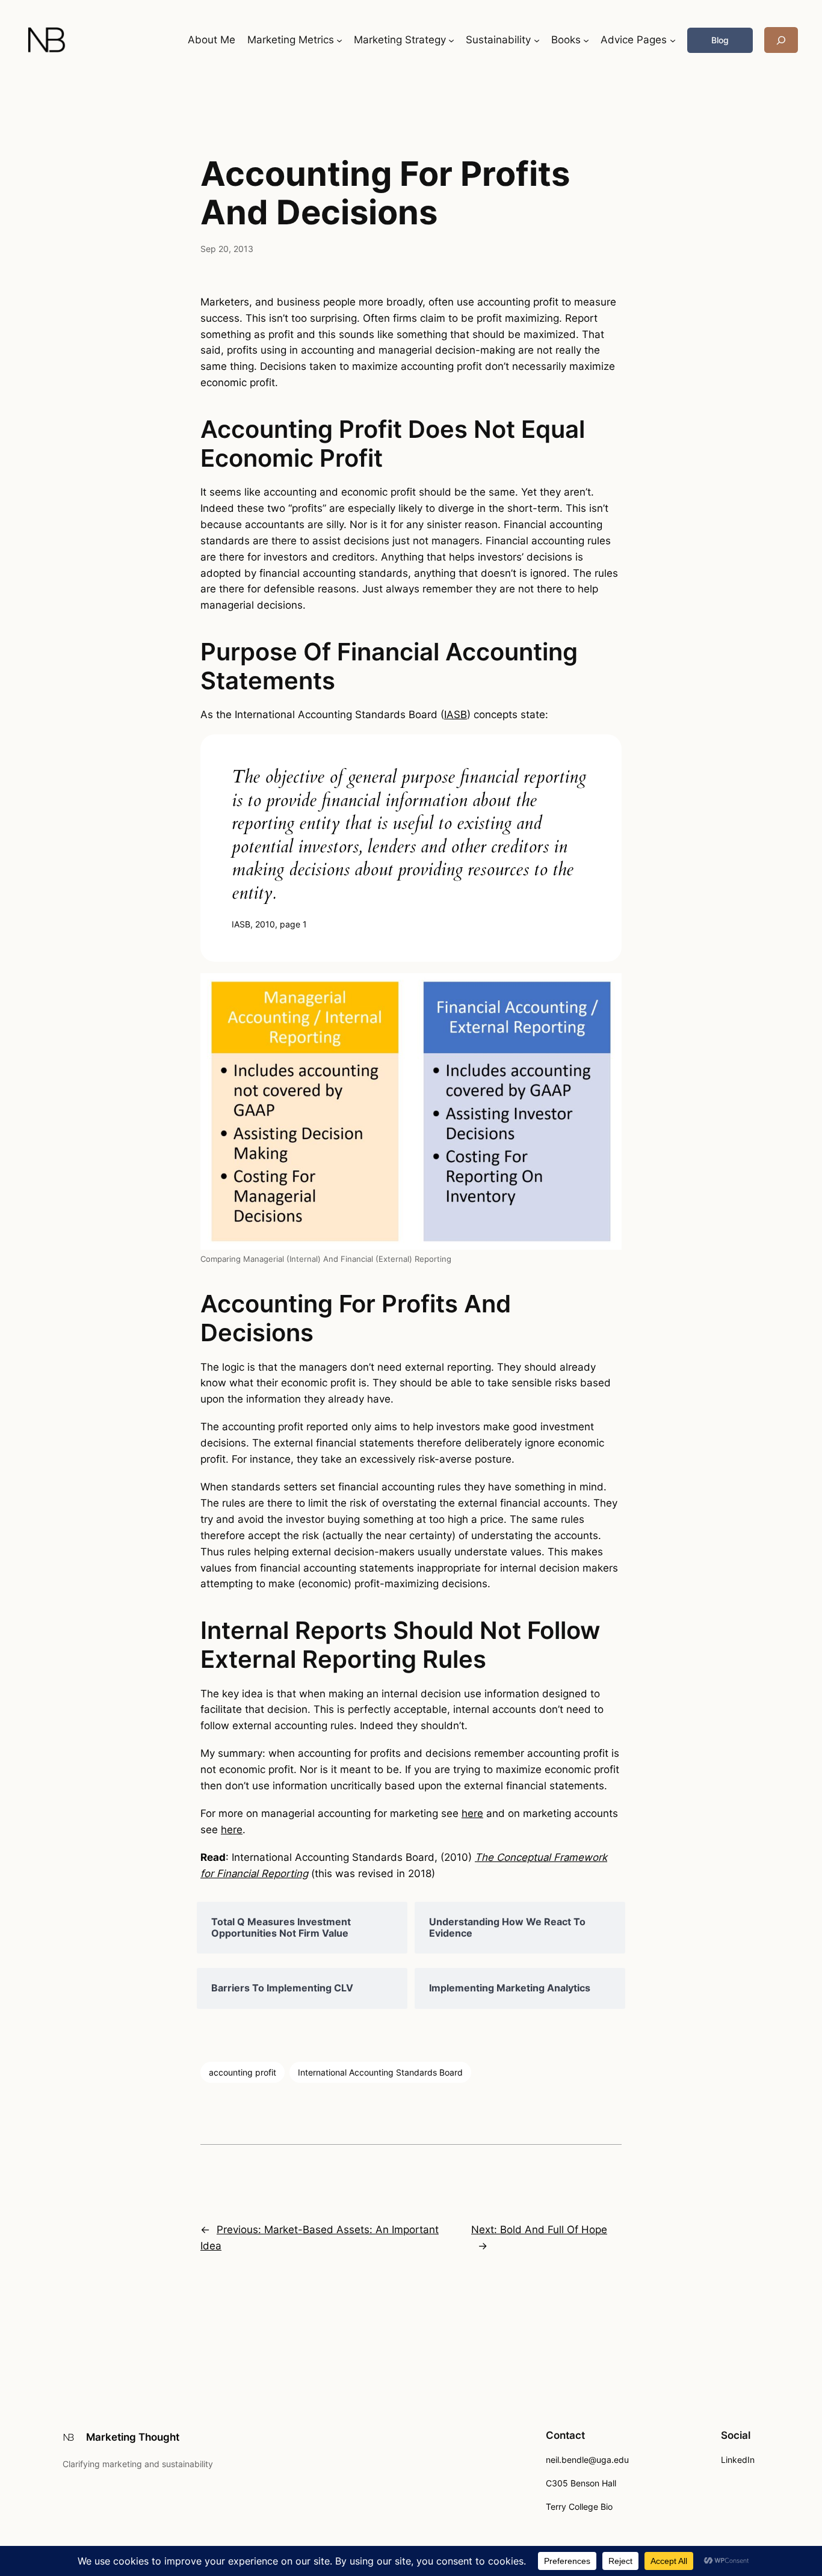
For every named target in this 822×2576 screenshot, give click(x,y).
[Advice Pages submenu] (673, 40)
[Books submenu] (586, 40)
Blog (720, 40)
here (472, 1813)
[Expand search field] (781, 40)
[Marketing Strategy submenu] (451, 40)
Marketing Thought (133, 2437)
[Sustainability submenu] (537, 40)
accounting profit (243, 2072)
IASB (456, 715)
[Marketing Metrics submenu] (339, 40)
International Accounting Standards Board (380, 2072)
